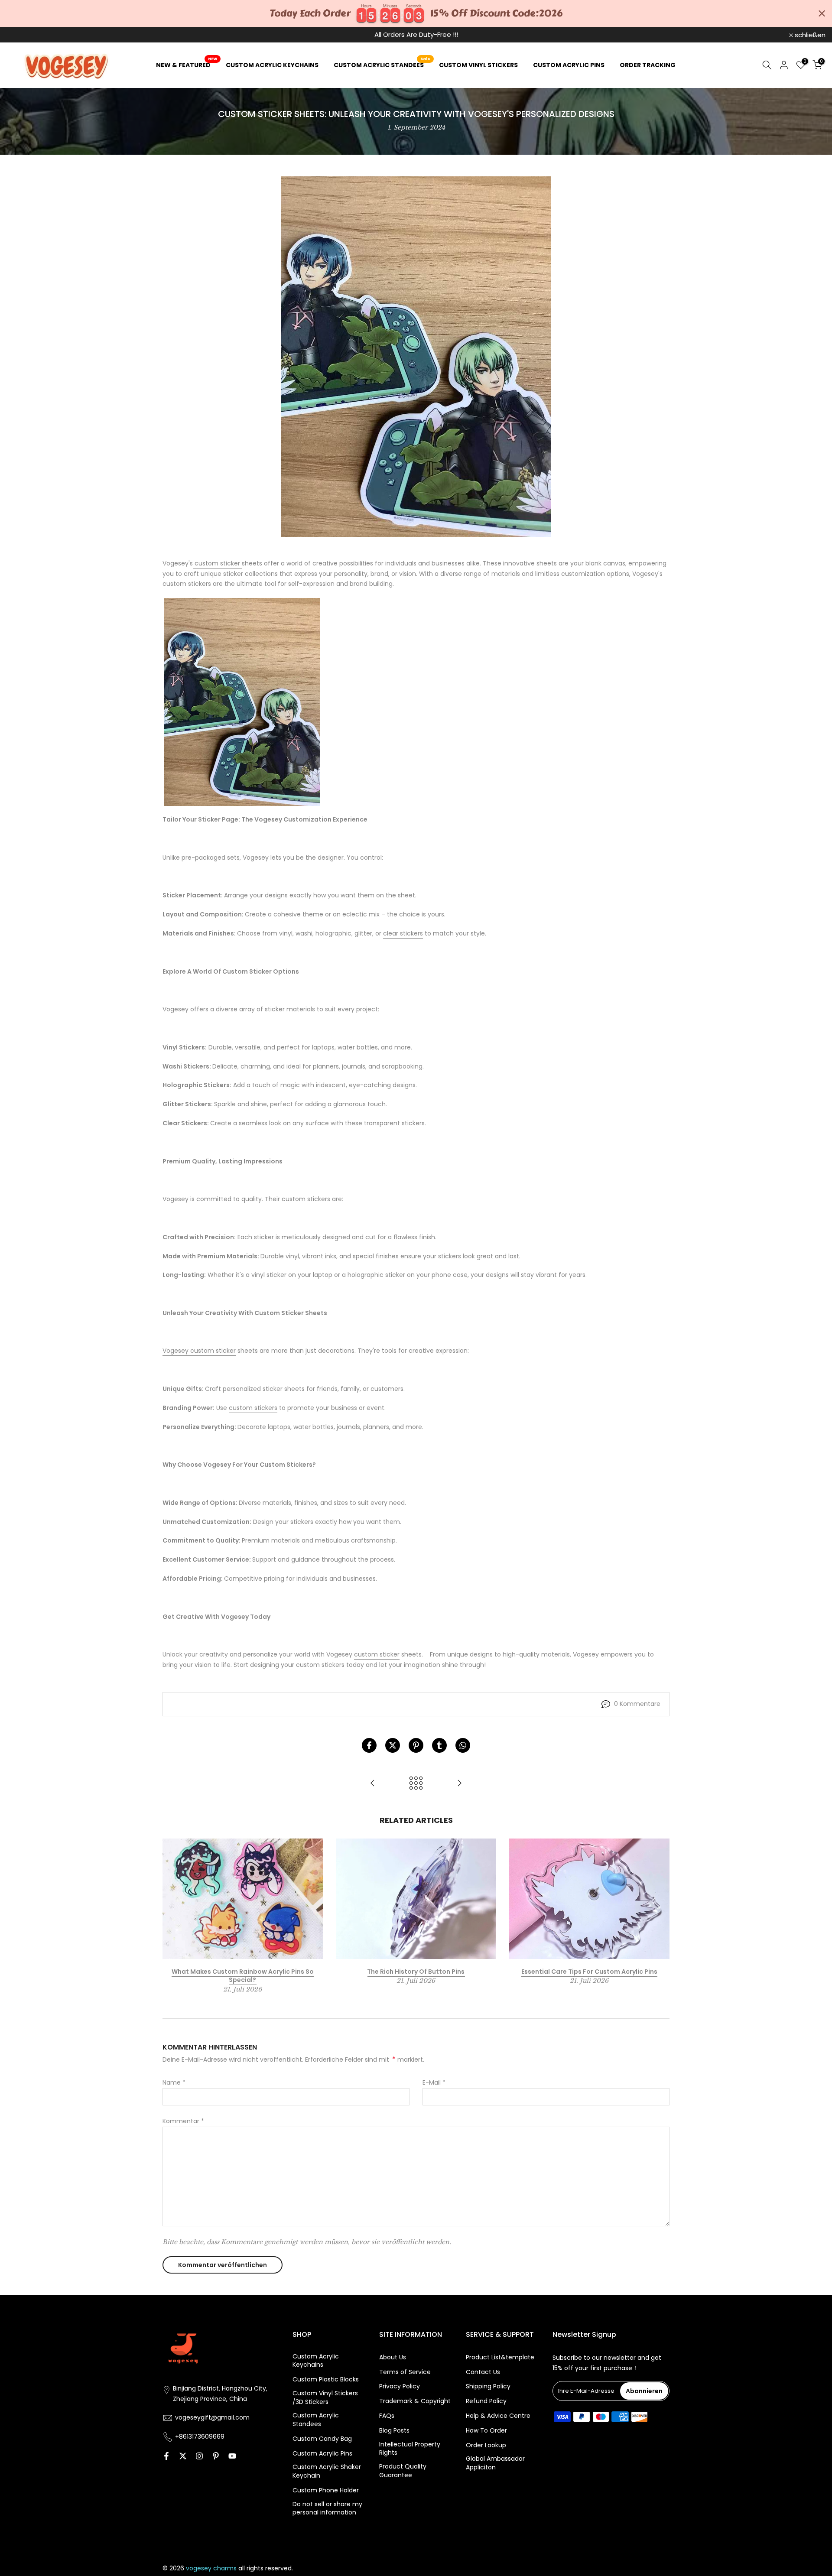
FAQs (387, 2416)
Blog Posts (394, 2431)
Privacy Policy (400, 2386)
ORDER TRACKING (648, 65)
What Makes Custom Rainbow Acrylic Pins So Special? (243, 1975)
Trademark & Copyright (415, 2401)
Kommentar (183, 2121)
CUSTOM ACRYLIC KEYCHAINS (272, 65)
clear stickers (403, 933)
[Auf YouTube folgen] (232, 2456)
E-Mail (434, 2082)
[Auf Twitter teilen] (393, 1745)
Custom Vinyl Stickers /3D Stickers (325, 2398)
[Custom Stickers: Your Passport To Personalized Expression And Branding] (373, 1784)
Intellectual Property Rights (410, 2449)
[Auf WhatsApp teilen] (463, 1745)
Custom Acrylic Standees (316, 2420)
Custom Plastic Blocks (326, 2379)
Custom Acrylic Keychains (316, 2361)
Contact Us (483, 2372)
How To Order (486, 2431)
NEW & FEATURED (187, 65)
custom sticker (217, 563)
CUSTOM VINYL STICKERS (478, 65)
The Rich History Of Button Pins (416, 1971)
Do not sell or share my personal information (327, 2509)
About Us (393, 2357)
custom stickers (306, 1199)
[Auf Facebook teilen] (369, 1745)
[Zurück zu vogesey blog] (416, 1784)
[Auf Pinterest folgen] (216, 2456)
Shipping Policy (488, 2386)
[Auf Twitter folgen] (183, 2456)
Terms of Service (405, 2372)
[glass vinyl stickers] (242, 702)
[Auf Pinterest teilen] (416, 1745)
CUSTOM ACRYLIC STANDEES (382, 65)
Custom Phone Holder (326, 2490)
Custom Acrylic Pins (322, 2454)
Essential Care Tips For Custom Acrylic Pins (589, 1971)
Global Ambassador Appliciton (495, 2463)
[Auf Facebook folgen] (166, 2456)
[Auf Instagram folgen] (199, 2456)
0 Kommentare (637, 1704)
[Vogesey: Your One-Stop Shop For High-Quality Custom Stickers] (459, 1784)
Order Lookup (486, 2445)
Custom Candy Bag (322, 2439)
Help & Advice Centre (498, 2416)
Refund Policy (486, 2401)
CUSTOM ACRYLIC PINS (569, 65)
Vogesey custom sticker (199, 1351)
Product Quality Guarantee (403, 2471)
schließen (27, 35)
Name (174, 2082)
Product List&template (500, 2357)
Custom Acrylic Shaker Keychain (327, 2471)
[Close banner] (822, 14)
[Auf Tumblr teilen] (439, 1745)
